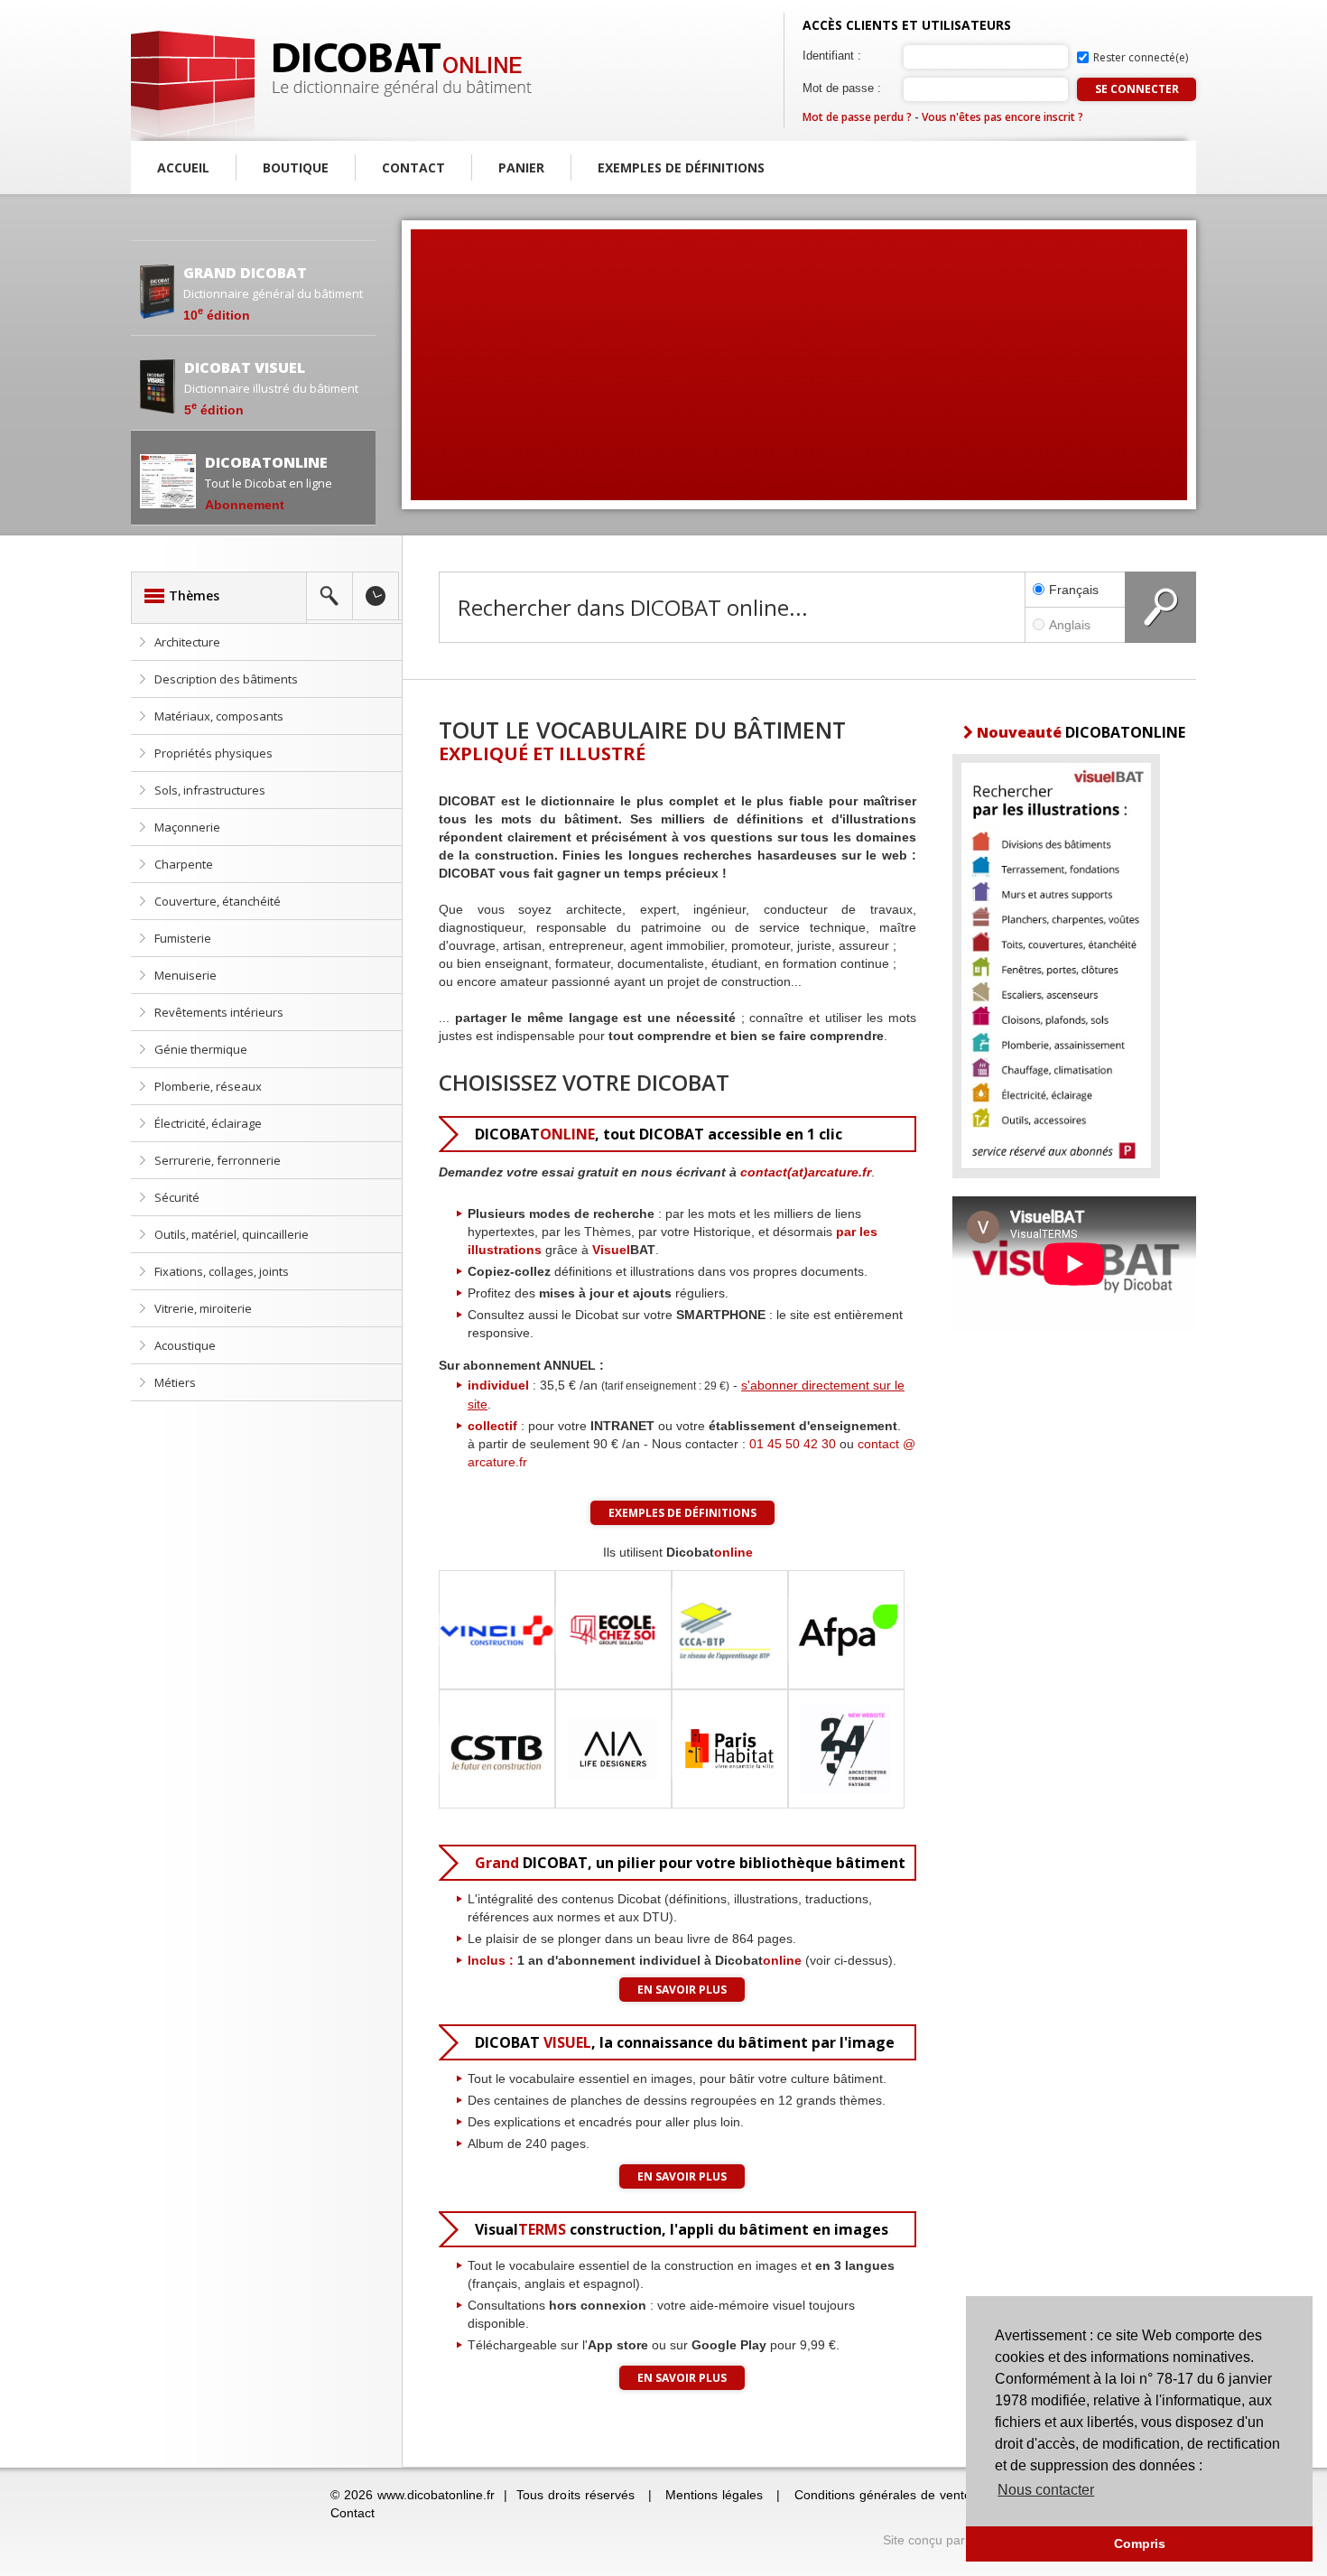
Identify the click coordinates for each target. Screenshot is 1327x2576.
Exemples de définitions (681, 167)
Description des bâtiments (226, 679)
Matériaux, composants (219, 716)
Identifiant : (832, 56)
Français (1074, 590)
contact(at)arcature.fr (806, 1172)
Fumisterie (183, 938)
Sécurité (177, 1197)
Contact (413, 167)
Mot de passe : (842, 88)
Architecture (187, 642)
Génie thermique (201, 1049)
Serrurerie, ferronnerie (218, 1160)
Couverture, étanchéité (218, 901)
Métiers (175, 1382)
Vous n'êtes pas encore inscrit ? (1002, 117)
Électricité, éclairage (208, 1123)
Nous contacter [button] (1046, 2490)
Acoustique (185, 1345)
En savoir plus (682, 1990)
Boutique (296, 167)
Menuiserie (186, 975)
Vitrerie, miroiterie (203, 1308)
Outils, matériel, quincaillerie (232, 1234)
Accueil (183, 167)
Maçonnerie (187, 827)
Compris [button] (1140, 2543)
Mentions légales (714, 2495)
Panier (521, 167)
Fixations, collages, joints (222, 1271)
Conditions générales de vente (883, 2495)
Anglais (1070, 625)
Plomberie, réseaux (208, 1086)
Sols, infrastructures (210, 790)
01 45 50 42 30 (793, 1444)
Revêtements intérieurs (219, 1012)
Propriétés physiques (213, 753)
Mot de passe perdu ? (857, 117)
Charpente (184, 864)
